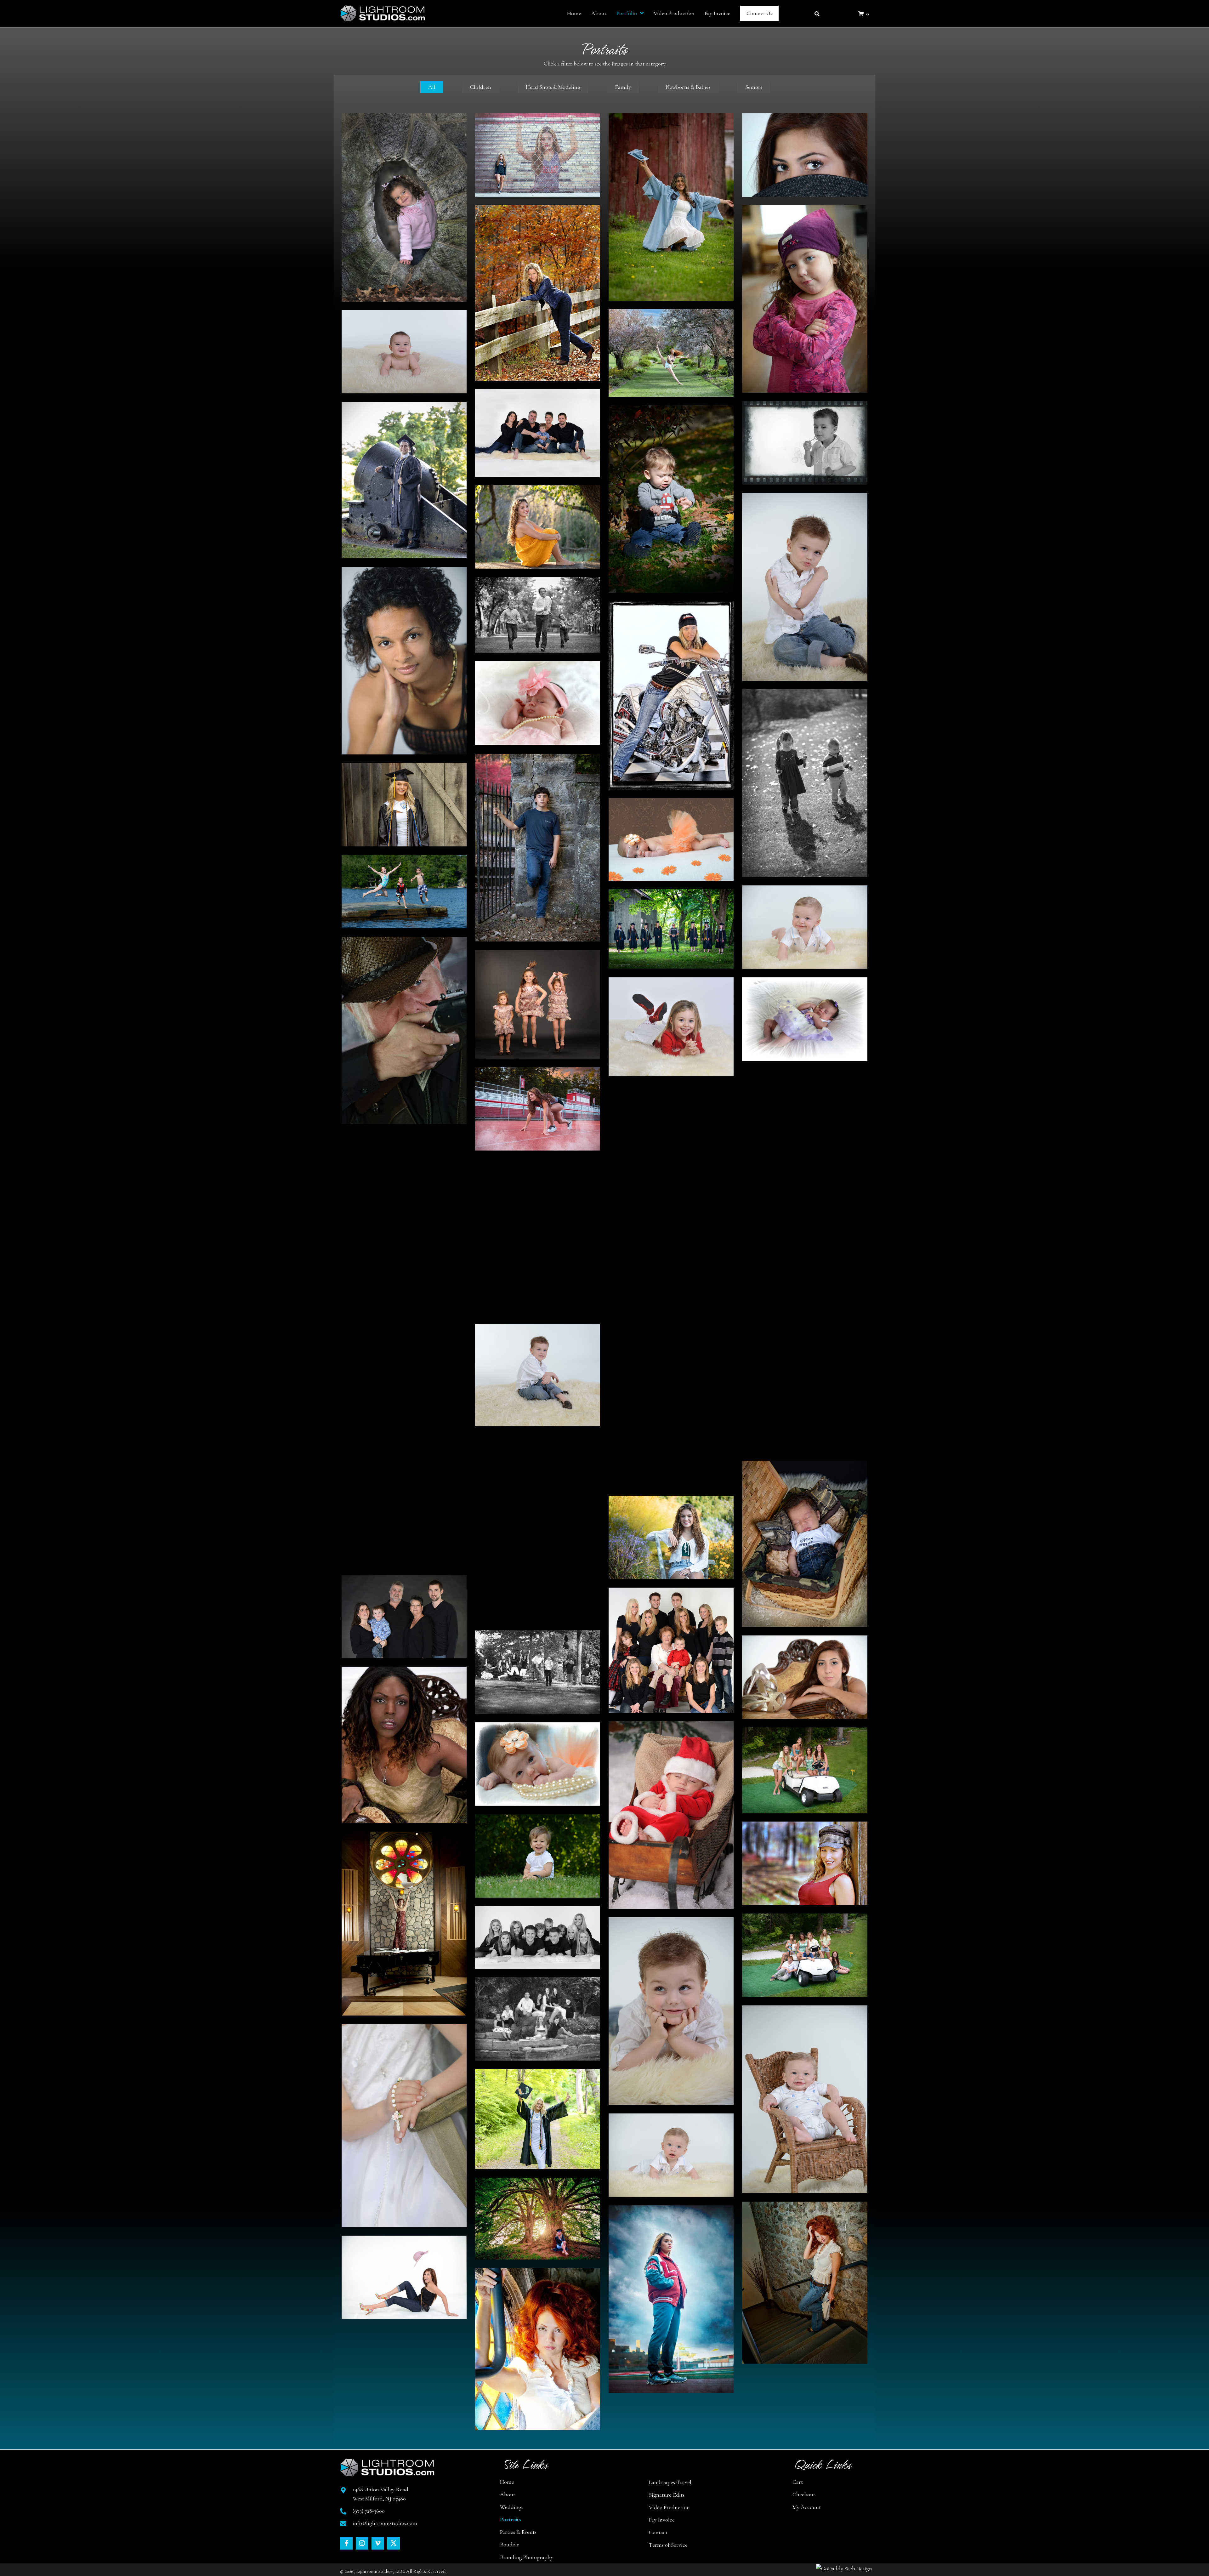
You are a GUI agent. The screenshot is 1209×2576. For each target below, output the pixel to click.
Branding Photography (527, 2557)
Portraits (510, 2519)
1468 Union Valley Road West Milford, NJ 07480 (380, 2494)
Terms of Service (668, 2545)
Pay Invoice (662, 2520)
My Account (807, 2507)
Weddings (512, 2507)
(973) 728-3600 (369, 2511)
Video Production (669, 2507)
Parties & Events (518, 2532)
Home (507, 2482)
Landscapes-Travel (670, 2482)
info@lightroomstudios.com (385, 2523)
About (508, 2494)
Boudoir (510, 2545)
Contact (658, 2532)
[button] (346, 2543)
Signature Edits (667, 2495)
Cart (798, 2482)
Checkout (804, 2494)
